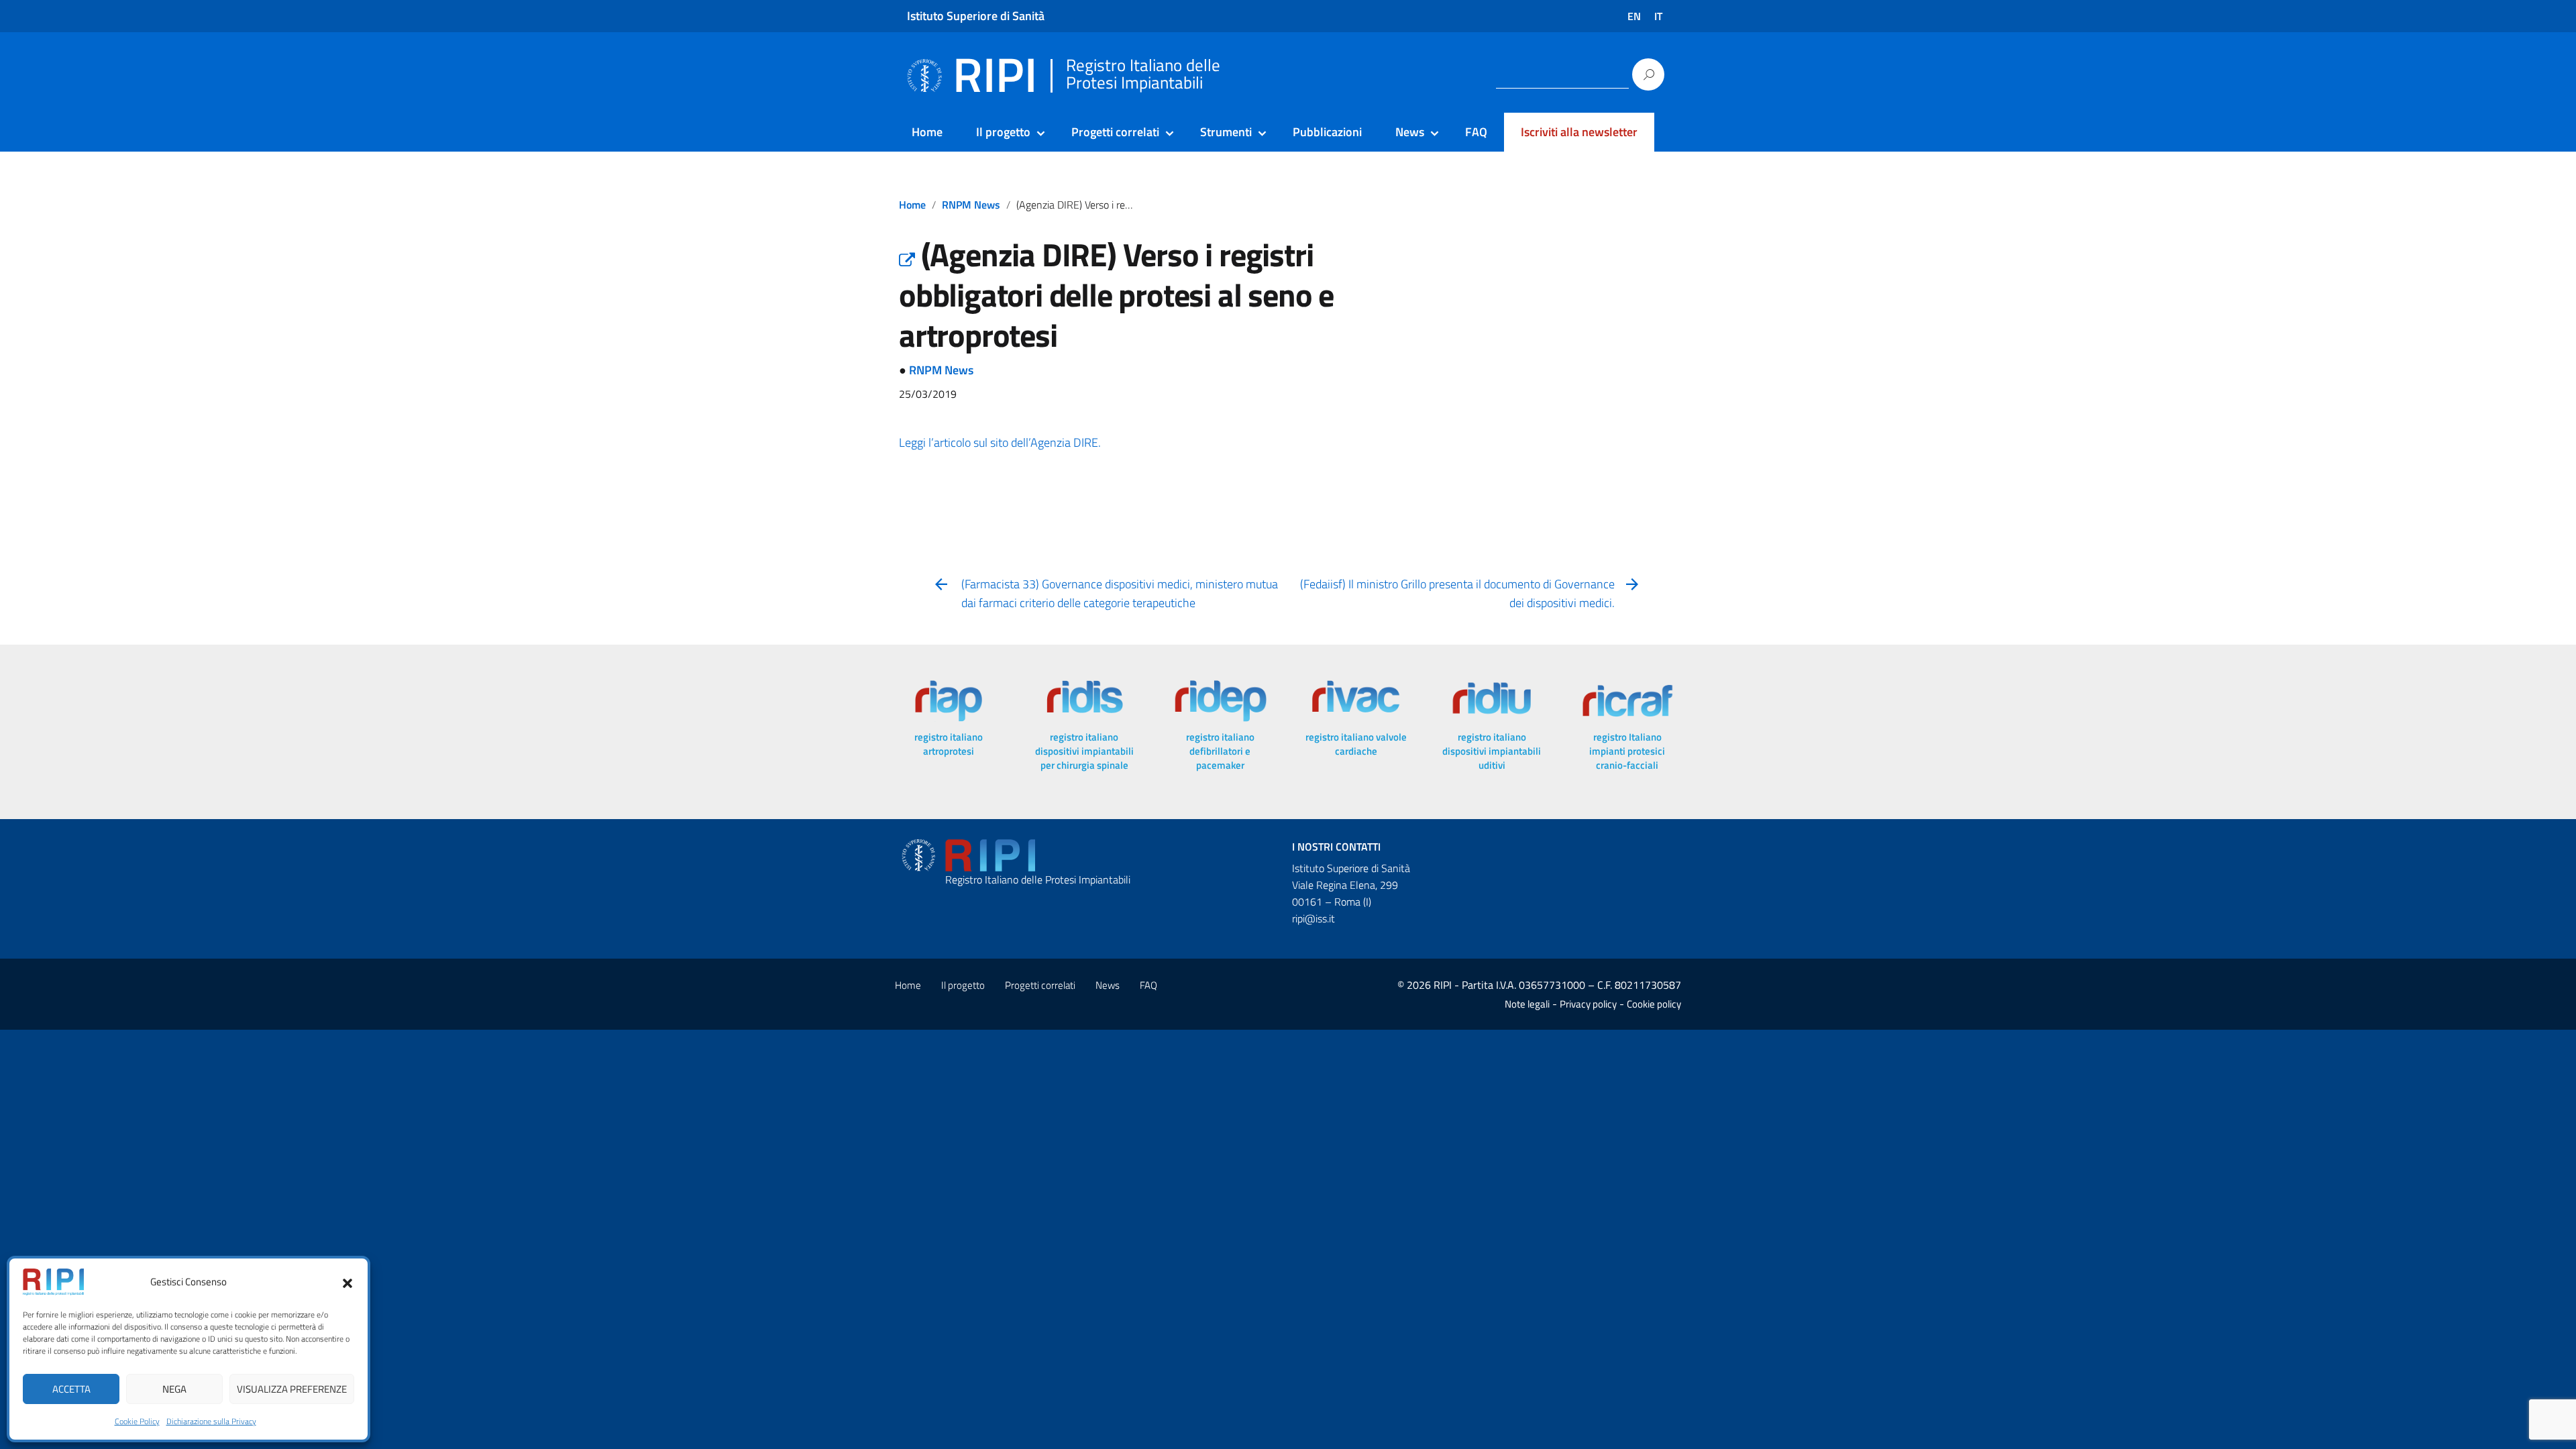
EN (1634, 16)
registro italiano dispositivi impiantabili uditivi (1492, 751)
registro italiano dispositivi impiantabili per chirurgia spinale (1084, 751)
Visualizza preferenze (292, 1389)
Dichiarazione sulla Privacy (211, 1421)
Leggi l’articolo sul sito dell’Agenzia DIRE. (1000, 442)
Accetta (71, 1389)
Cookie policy (1654, 1004)
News (1410, 132)
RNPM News (971, 205)
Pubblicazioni (1327, 132)
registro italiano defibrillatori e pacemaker (1220, 751)
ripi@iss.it (1313, 918)
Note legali (1527, 1004)
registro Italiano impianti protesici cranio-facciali (1627, 751)
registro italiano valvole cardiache (1356, 744)
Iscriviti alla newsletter (1579, 132)
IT (1658, 16)
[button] (347, 1282)
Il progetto (1003, 132)
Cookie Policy (137, 1421)
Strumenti (1226, 132)
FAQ (1476, 132)
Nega (174, 1389)
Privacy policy (1588, 1004)
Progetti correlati (1115, 132)
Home (927, 132)
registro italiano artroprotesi (949, 744)
